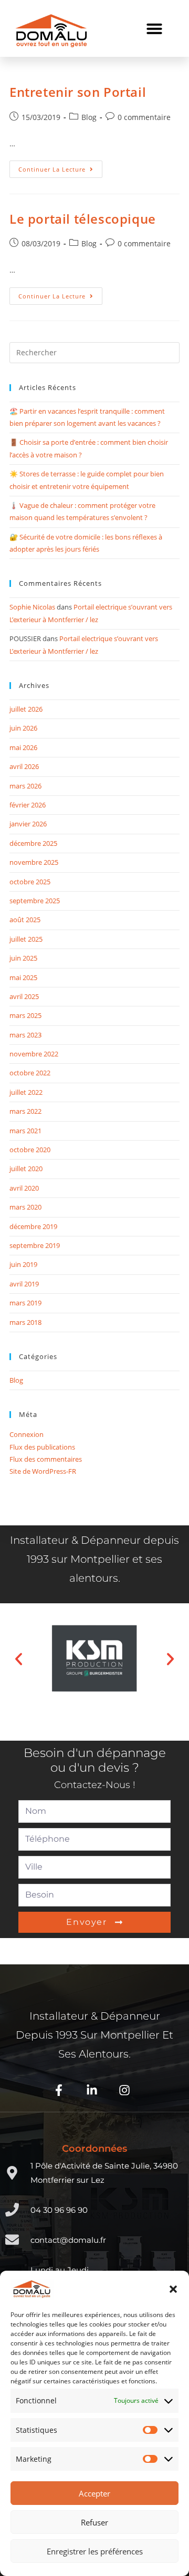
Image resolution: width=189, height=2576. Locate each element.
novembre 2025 (34, 862)
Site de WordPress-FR (43, 1471)
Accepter (94, 2493)
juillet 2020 (26, 1169)
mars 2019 (25, 1303)
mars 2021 (25, 1131)
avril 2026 (24, 766)
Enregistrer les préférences (95, 2551)
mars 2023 (25, 1035)
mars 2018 (25, 1322)
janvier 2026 (28, 824)
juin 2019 (23, 1264)
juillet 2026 (26, 709)
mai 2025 (23, 977)
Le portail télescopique (83, 219)
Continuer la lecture (60, 167)
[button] (173, 2289)
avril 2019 (24, 1284)
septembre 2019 (35, 1245)
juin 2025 (23, 958)
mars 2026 (25, 786)
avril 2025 (24, 996)
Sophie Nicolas (32, 607)
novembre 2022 (34, 1054)
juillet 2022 (26, 1092)
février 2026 (28, 805)
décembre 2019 (33, 1226)
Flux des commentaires (46, 1459)
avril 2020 (24, 1188)
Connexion (27, 1434)
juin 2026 (23, 728)
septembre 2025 (35, 901)
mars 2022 (25, 1111)
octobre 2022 (30, 1073)
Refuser (94, 2522)
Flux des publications (42, 1447)
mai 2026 (23, 747)
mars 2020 (25, 1207)
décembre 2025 (33, 843)
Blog (89, 117)
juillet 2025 (26, 939)
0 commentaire (144, 117)
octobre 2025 (30, 882)
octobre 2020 (30, 1150)
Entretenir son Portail (78, 92)
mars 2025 (25, 1015)
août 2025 (25, 920)
